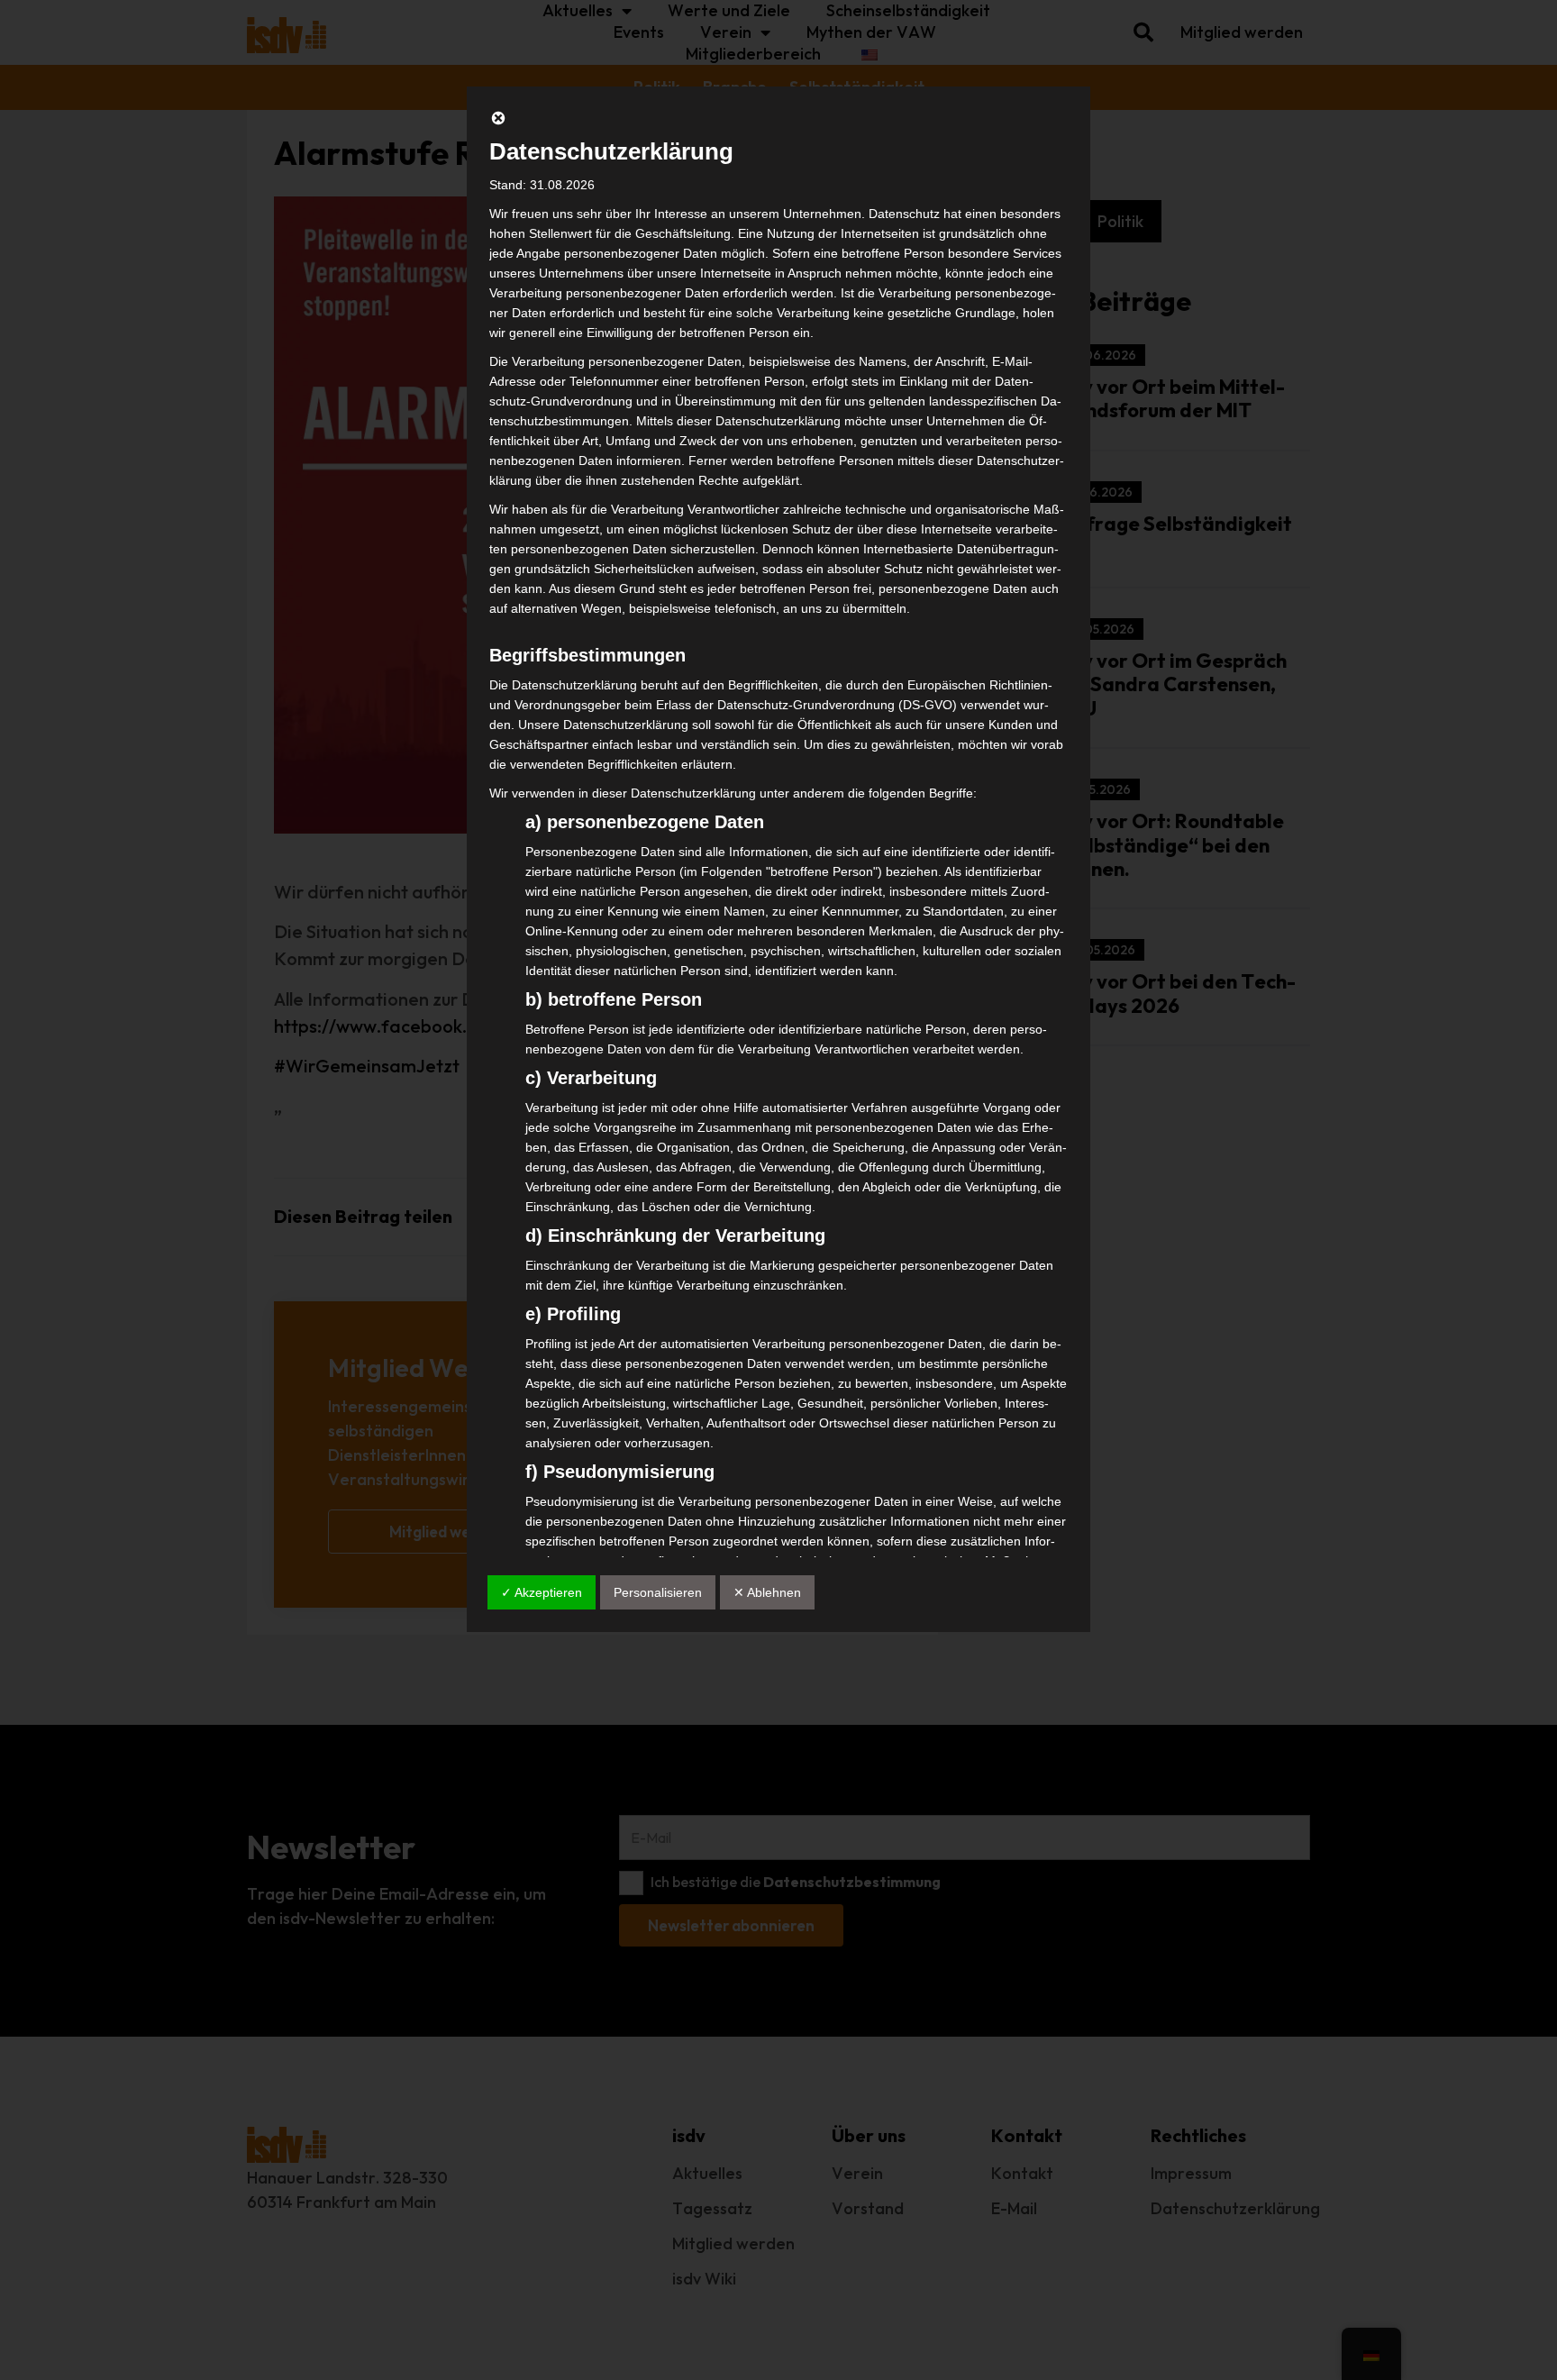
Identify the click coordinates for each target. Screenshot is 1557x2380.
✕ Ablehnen (767, 1592)
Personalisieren (658, 1592)
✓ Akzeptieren (542, 1592)
